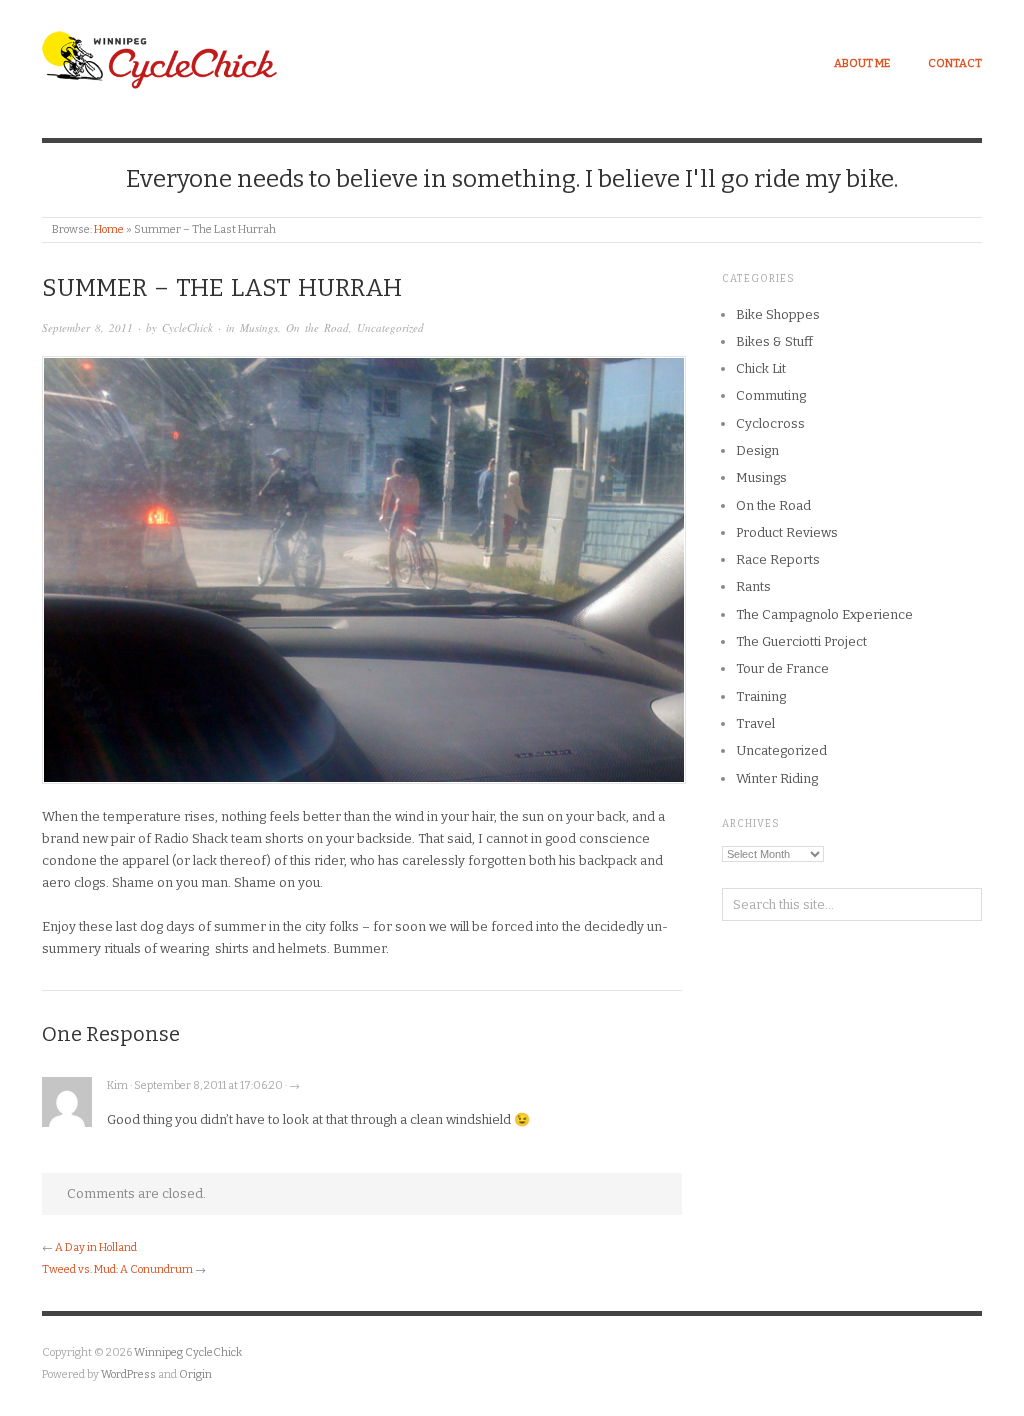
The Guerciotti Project (801, 641)
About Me (862, 63)
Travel (755, 723)
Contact (955, 63)
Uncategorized (390, 327)
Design (757, 450)
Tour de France (782, 668)
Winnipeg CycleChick (188, 1352)
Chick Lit (761, 368)
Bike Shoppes (778, 314)
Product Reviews (787, 532)
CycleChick (187, 327)
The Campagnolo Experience (824, 614)
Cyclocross (770, 423)
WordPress (128, 1374)
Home (109, 229)
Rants (753, 586)
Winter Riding (777, 778)
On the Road (317, 327)
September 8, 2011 (87, 327)
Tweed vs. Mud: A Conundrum (117, 1269)
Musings (259, 327)
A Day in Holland (96, 1247)
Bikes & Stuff (774, 341)
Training (761, 696)
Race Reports (778, 559)
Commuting (771, 395)
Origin (195, 1374)
